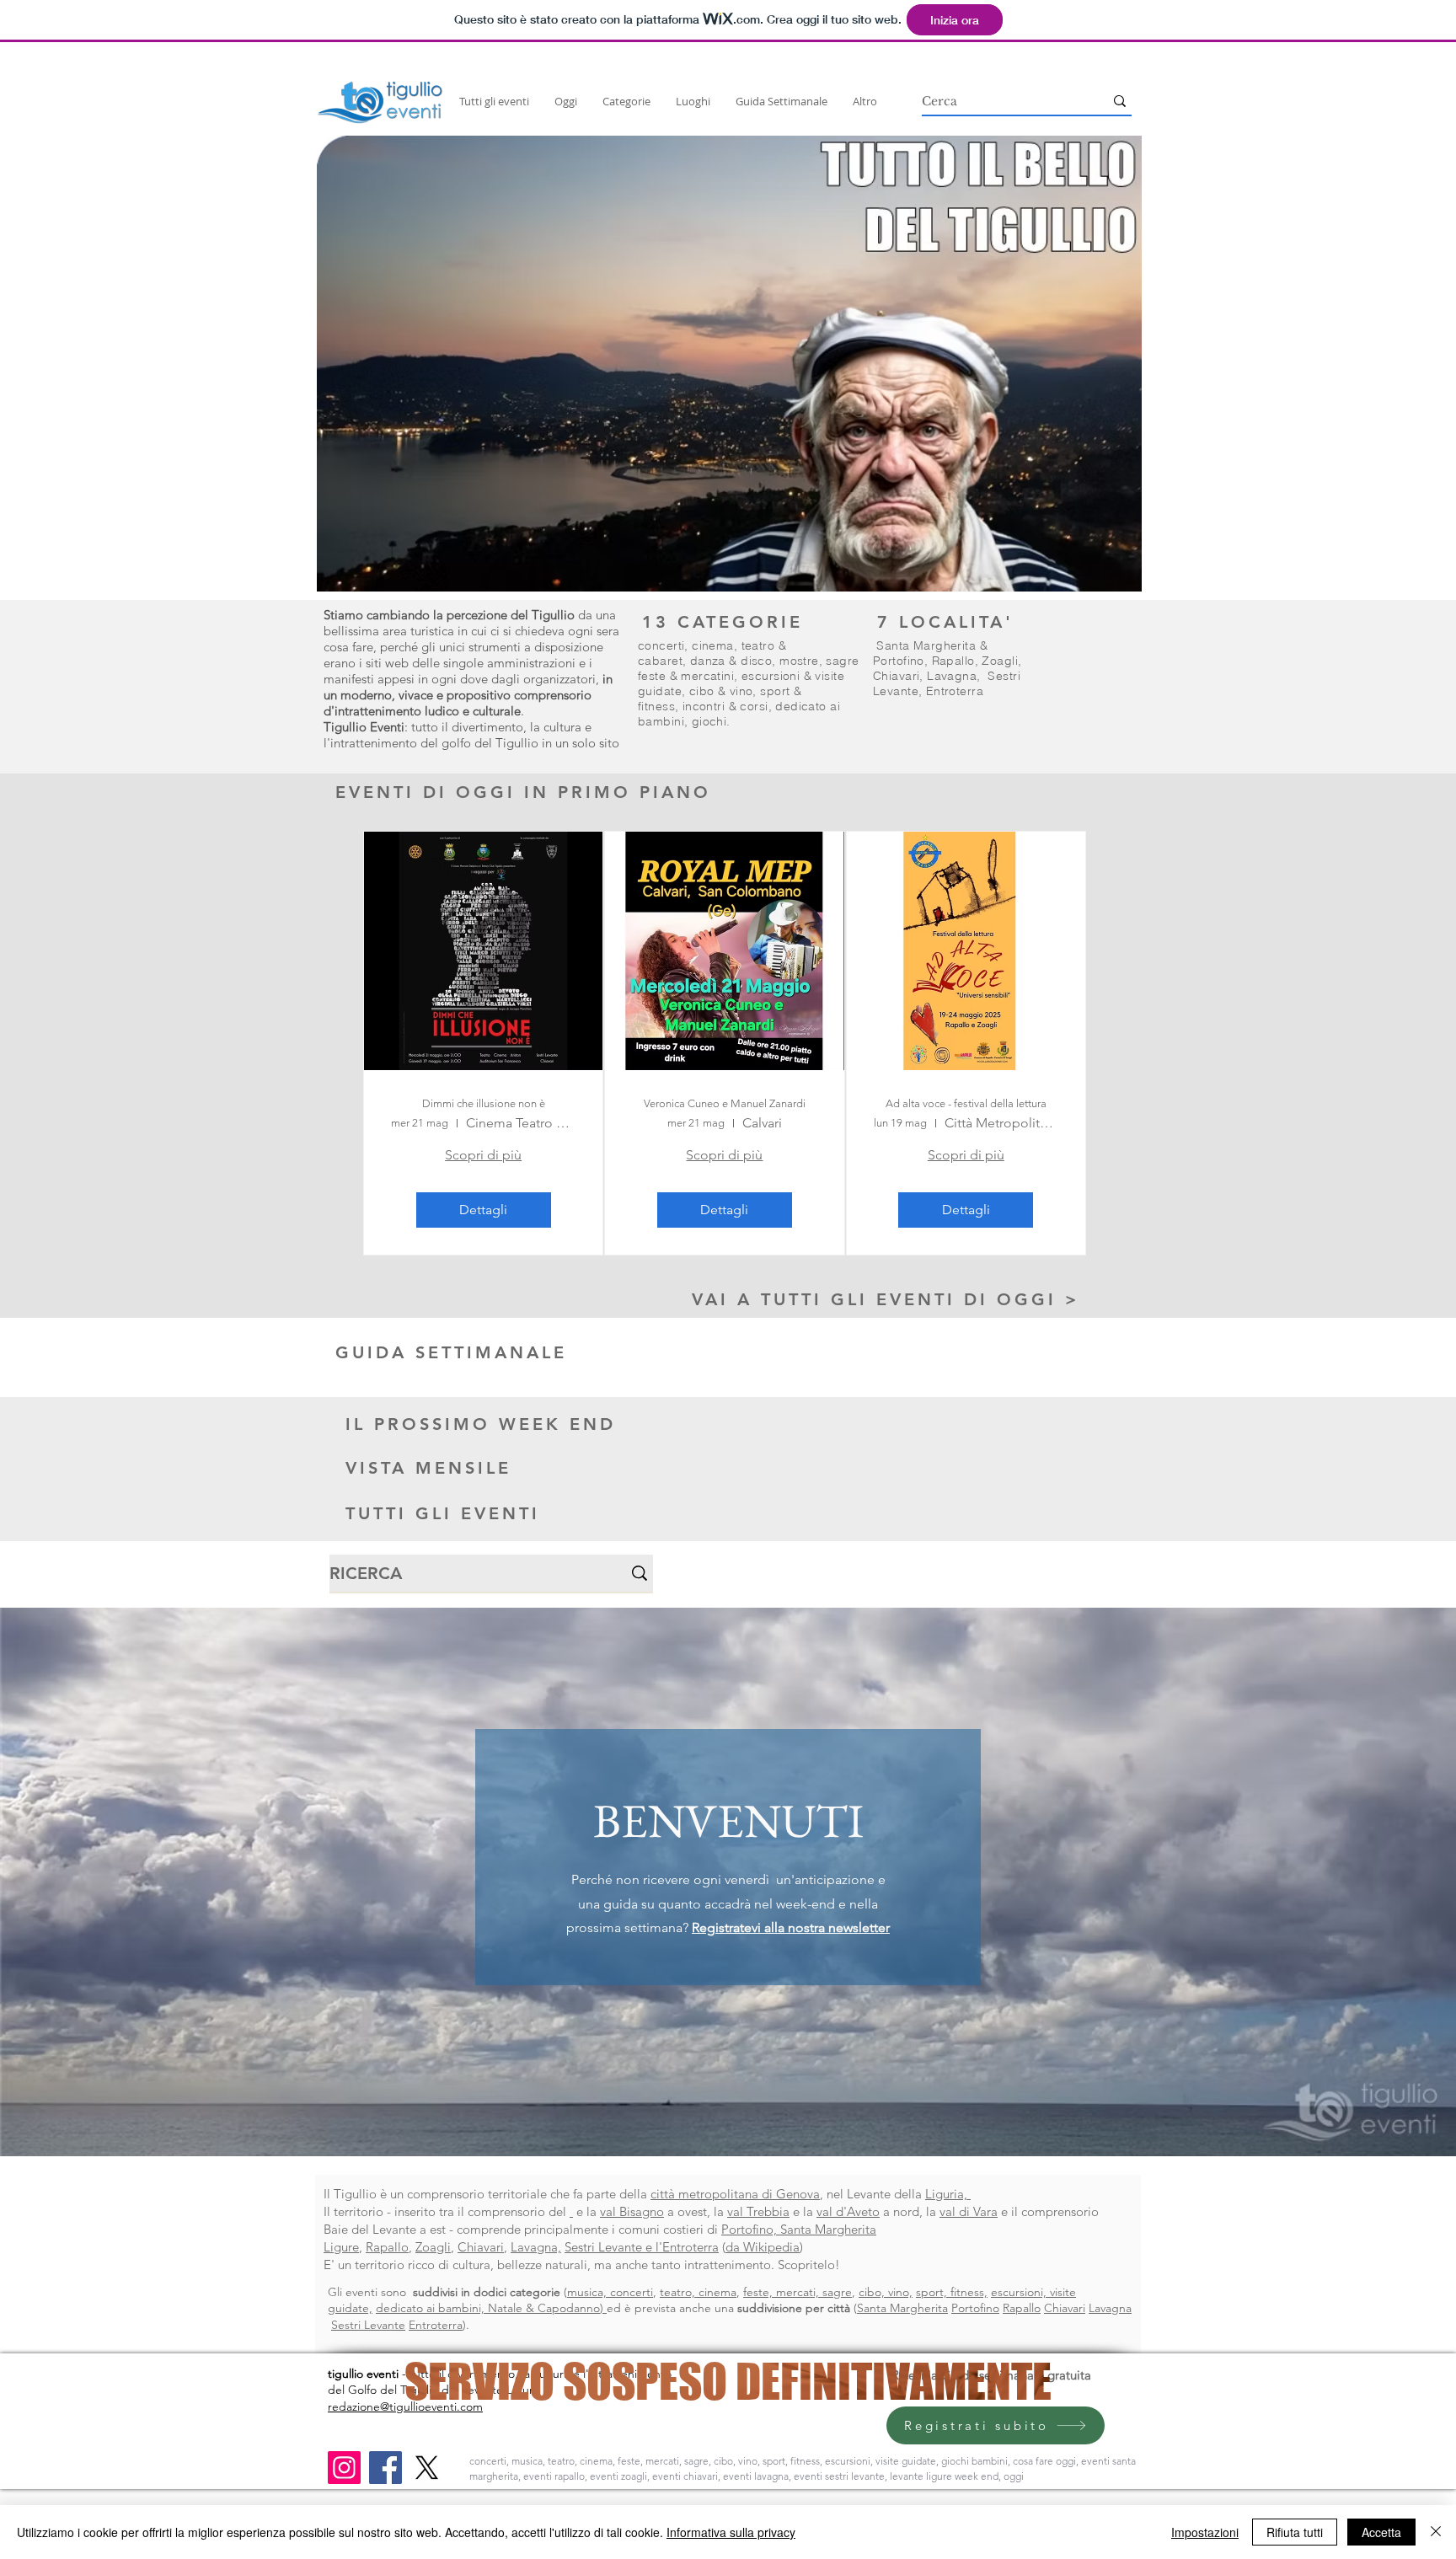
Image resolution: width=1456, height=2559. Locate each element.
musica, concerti (610, 2292)
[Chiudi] (1436, 2532)
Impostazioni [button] (1205, 2532)
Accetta (1381, 2532)
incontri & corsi (725, 706)
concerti (661, 645)
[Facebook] (385, 2468)
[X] (427, 2468)
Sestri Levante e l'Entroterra (642, 2247)
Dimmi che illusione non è (484, 1103)
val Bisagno (632, 2211)
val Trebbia (758, 2211)
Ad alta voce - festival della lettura (966, 1103)
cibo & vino (721, 691)
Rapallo (953, 661)
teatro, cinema (698, 2292)
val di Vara (969, 2211)
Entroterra (955, 691)
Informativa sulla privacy (731, 2532)
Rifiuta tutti (1295, 2532)
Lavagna (952, 676)
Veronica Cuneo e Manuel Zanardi (725, 1103)
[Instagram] (344, 2468)
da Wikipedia (763, 2247)
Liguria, (948, 2194)
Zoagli (1000, 661)
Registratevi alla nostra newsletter (791, 1927)
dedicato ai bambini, (432, 2308)
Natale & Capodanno (544, 2308)
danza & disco (731, 661)
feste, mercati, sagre (798, 2292)
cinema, (716, 645)
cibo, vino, (886, 2292)
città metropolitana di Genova (735, 2194)
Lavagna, (536, 2247)
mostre (799, 661)
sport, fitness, (952, 2292)
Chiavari (896, 676)
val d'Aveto (848, 2211)
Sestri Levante (368, 2325)
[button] (729, 364)
